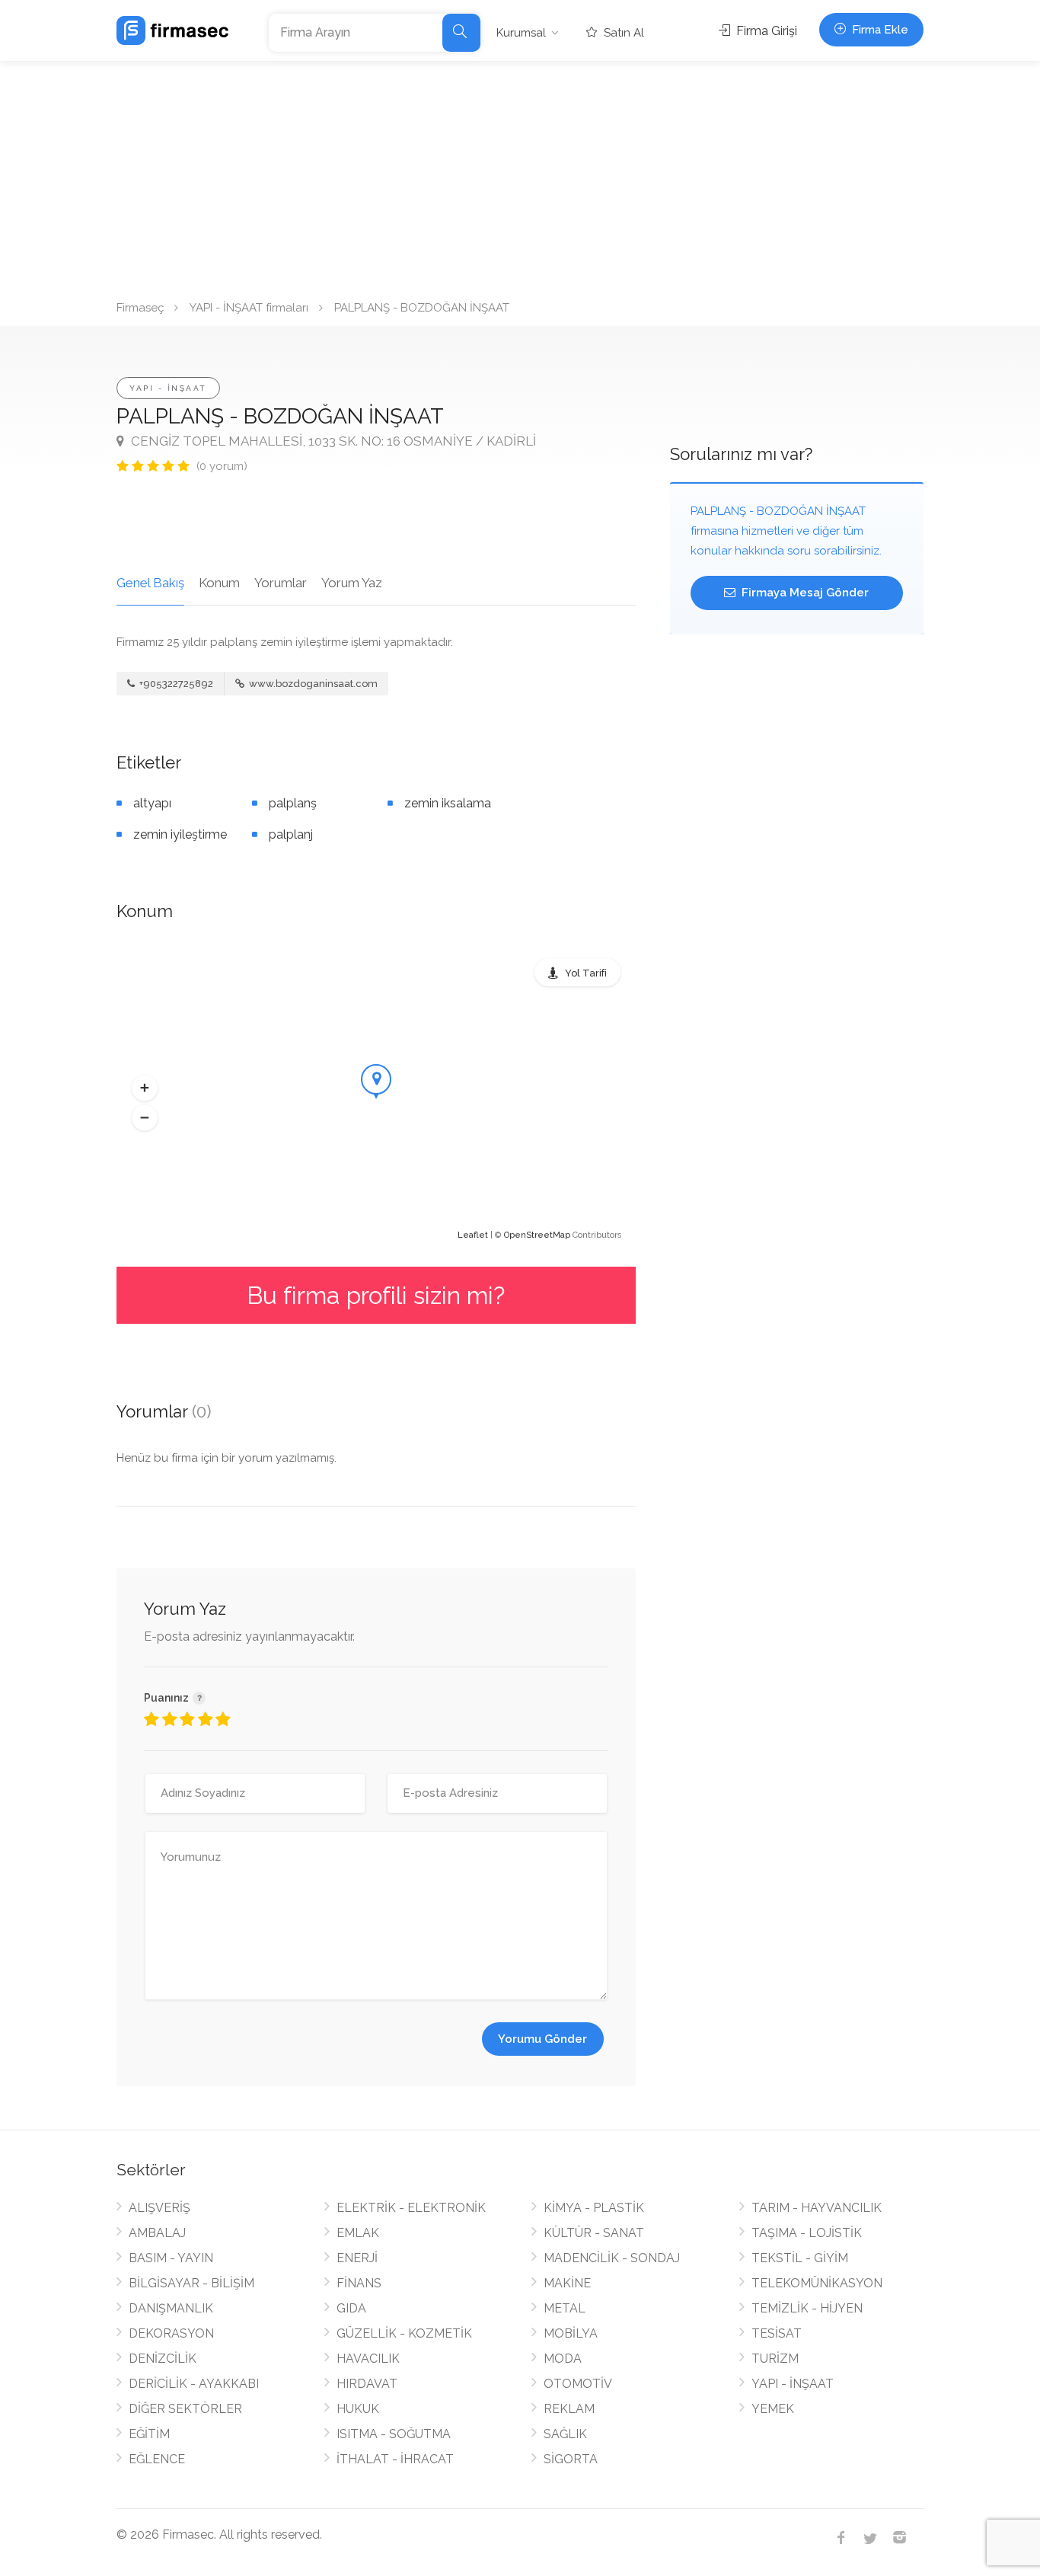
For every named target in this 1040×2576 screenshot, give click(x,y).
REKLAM (569, 2409)
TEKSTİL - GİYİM (800, 2258)
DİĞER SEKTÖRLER (185, 2409)
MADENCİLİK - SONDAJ (612, 2258)
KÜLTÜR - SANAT (594, 2233)
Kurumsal (521, 33)
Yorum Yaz (352, 583)
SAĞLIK (565, 2434)
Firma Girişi (765, 31)
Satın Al (622, 33)
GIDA (351, 2308)
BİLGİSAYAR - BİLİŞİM (191, 2283)
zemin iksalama (448, 803)
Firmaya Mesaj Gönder (804, 593)
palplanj (291, 834)
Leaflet (473, 1235)
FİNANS (359, 2283)
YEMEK (773, 2409)
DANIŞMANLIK (171, 2308)
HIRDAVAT (367, 2384)
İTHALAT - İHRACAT (395, 2459)
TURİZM (775, 2359)
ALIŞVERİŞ (160, 2208)
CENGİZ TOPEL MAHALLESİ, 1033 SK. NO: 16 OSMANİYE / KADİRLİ (332, 441)
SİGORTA (571, 2459)
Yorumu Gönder (542, 2039)
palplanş (293, 803)
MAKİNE (567, 2283)
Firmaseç (140, 308)
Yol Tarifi (586, 973)
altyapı (152, 803)
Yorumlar (281, 583)
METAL (565, 2308)
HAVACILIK (368, 2359)
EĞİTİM (149, 2434)
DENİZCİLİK (163, 2359)
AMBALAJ (157, 2233)
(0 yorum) (222, 466)
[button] (145, 1088)
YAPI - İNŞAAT (168, 388)
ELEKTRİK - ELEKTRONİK (411, 2208)
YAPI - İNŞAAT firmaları (249, 308)
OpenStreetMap (537, 1235)
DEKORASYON (171, 2333)
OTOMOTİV (578, 2384)
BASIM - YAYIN (171, 2258)
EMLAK (358, 2233)
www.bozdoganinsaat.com (312, 684)
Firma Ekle (879, 30)
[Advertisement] (520, 175)
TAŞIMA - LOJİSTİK (807, 2233)
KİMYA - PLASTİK (594, 2208)
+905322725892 (175, 684)
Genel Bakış (150, 583)
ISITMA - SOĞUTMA (394, 2434)
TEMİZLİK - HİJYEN (807, 2308)
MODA (563, 2359)
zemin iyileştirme (180, 834)
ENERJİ (357, 2258)
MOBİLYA (571, 2333)
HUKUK (358, 2409)
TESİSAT (777, 2333)
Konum (219, 583)
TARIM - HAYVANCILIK (817, 2208)
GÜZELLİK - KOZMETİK (404, 2333)
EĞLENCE (157, 2459)
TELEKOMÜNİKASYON (817, 2283)
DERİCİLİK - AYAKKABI (194, 2384)
